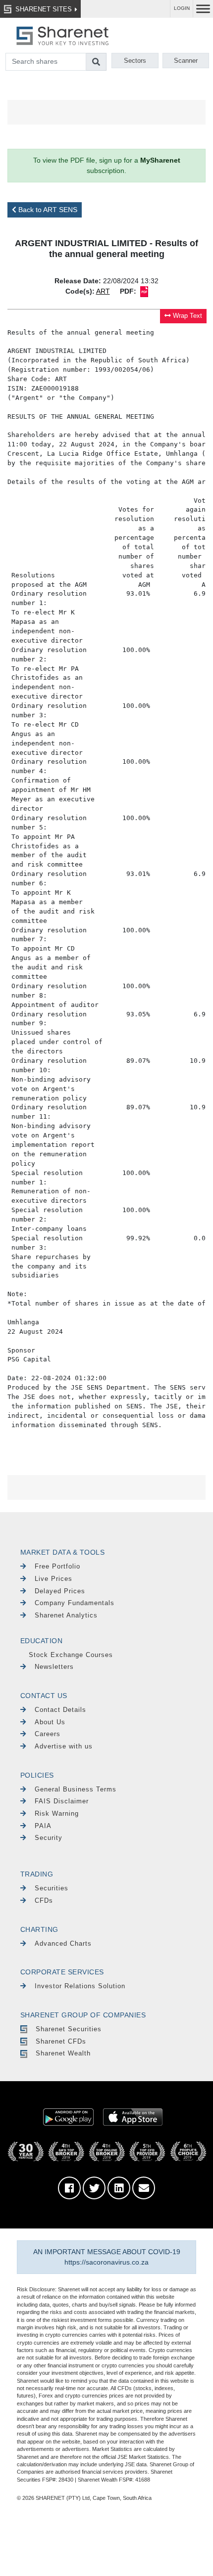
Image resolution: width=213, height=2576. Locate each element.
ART (103, 291)
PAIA (43, 1826)
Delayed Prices (60, 1591)
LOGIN (182, 8)
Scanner (186, 61)
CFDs (44, 1900)
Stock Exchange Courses (71, 1655)
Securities (52, 1888)
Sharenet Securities (69, 2029)
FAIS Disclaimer (62, 1801)
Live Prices (53, 1579)
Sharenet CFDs (61, 2041)
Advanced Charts (63, 1943)
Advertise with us (64, 1746)
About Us (50, 1722)
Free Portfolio (57, 1566)
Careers (48, 1734)
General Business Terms (76, 1789)
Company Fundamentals (75, 1603)
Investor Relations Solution (80, 1986)
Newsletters (54, 1667)
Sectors (135, 61)
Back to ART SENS (47, 210)
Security (49, 1838)
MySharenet (160, 160)
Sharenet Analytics (66, 1615)
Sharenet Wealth (63, 2053)
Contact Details (60, 1710)
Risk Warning (57, 1813)
